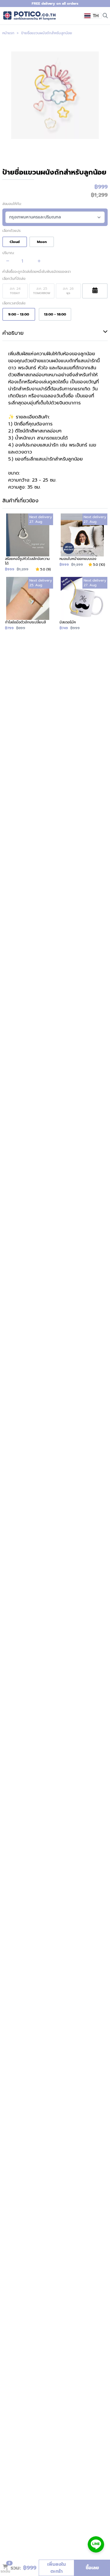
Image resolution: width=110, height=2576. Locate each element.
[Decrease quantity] (8, 261)
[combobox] (92, 16)
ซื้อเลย (92, 2568)
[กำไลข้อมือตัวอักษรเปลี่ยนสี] (28, 604)
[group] (55, 95)
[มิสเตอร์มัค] (82, 604)
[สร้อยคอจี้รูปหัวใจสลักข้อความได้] (28, 543)
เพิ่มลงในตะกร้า (56, 2568)
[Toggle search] (105, 15)
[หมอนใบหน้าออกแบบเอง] (82, 543)
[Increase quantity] (39, 261)
